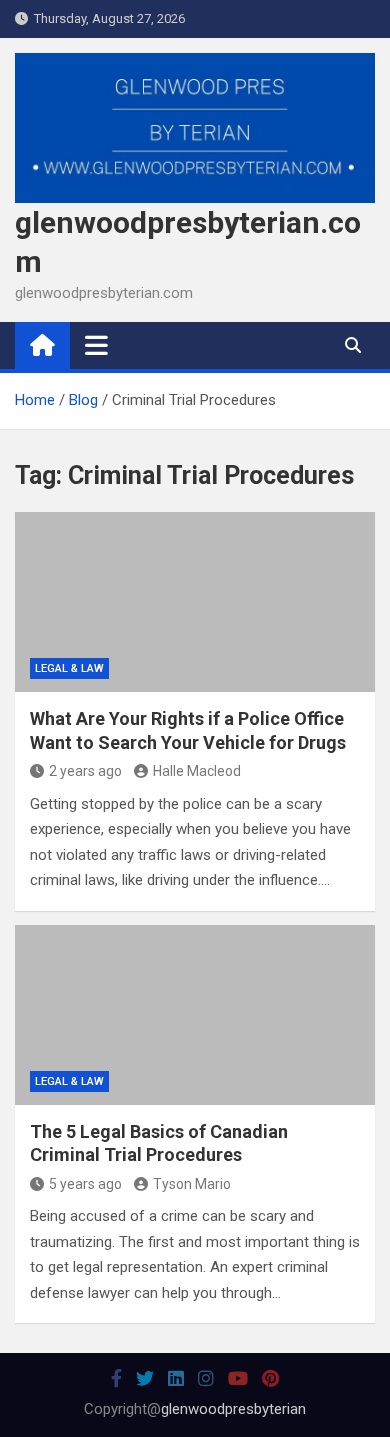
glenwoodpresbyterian (233, 1409)
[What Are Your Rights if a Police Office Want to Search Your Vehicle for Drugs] (195, 602)
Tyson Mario (192, 1184)
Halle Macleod (197, 771)
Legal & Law (69, 668)
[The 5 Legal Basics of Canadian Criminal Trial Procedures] (195, 1015)
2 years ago (85, 771)
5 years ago (85, 1184)
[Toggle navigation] (96, 345)
